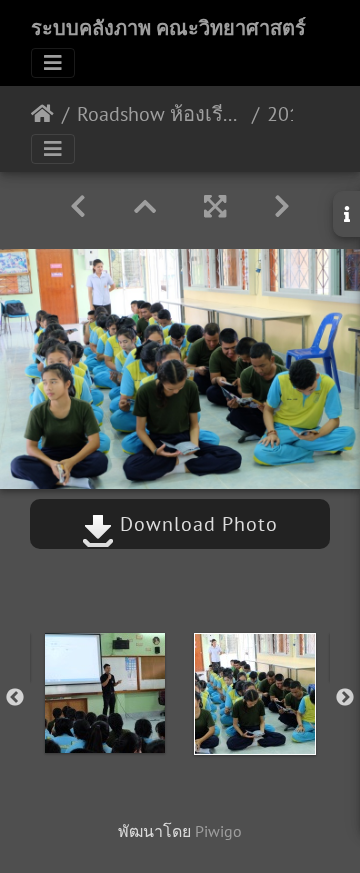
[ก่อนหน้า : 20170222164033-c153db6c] (78, 206)
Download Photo (196, 524)
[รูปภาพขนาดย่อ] (145, 206)
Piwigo (218, 831)
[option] (105, 693)
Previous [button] (15, 698)
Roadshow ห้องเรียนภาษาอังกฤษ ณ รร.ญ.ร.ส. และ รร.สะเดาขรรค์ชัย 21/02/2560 (160, 114)
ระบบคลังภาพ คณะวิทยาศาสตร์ (168, 28)
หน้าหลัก (42, 114)
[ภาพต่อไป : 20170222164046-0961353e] (282, 206)
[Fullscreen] (215, 206)
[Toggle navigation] (53, 63)
